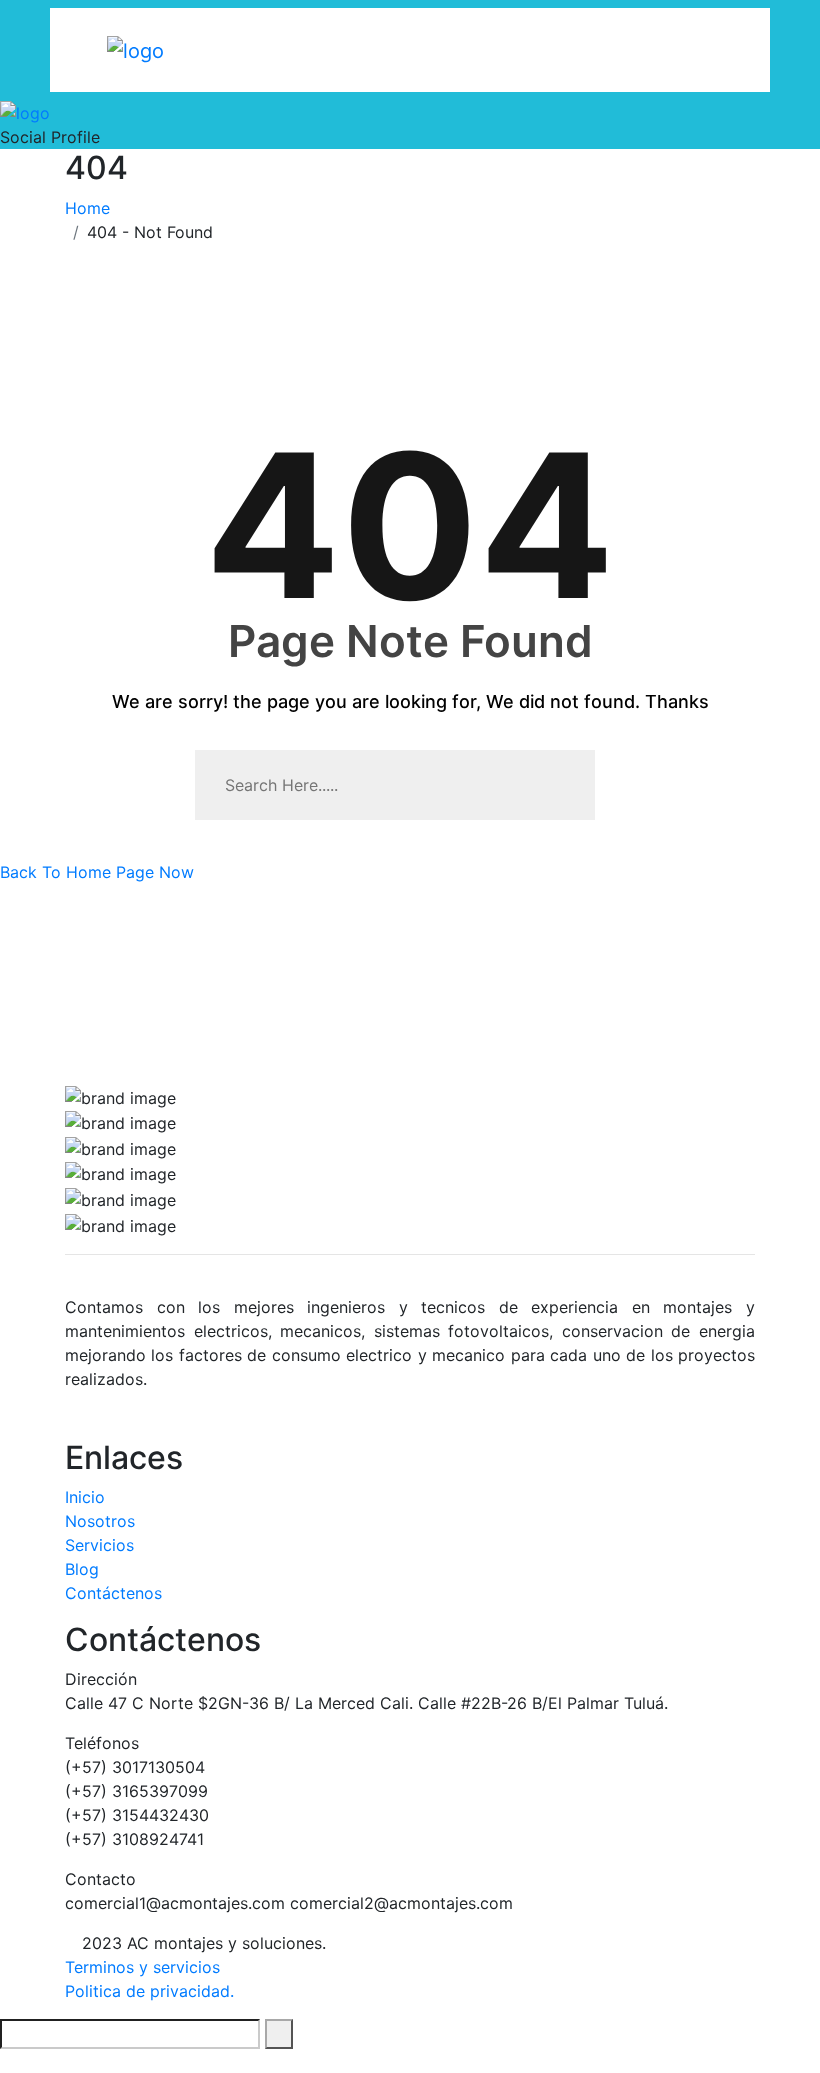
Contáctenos (113, 1593)
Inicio (85, 1497)
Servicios (99, 1545)
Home (92, 208)
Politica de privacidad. (149, 1991)
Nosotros (100, 1521)
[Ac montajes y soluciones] (135, 49)
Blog (82, 1569)
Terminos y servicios (142, 1967)
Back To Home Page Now (97, 872)
